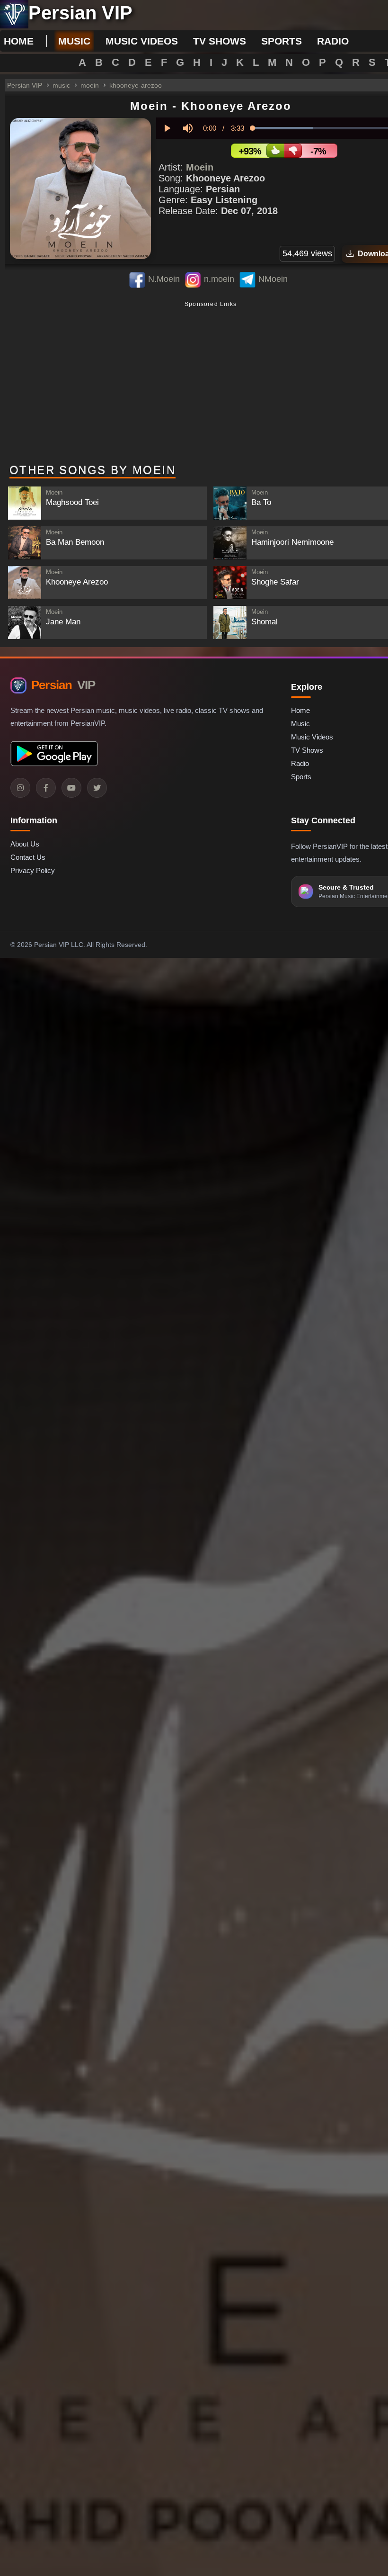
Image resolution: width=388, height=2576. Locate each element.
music (74, 41)
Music (300, 724)
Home (19, 41)
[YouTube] (71, 788)
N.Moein (164, 279)
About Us (25, 844)
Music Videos (312, 737)
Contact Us (28, 857)
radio (333, 41)
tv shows (220, 41)
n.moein (219, 279)
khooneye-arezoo (136, 85)
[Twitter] (97, 788)
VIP (63, 685)
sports (282, 41)
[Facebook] (46, 788)
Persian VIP (25, 85)
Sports (301, 777)
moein (90, 85)
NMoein (273, 279)
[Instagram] (20, 788)
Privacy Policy (33, 870)
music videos (142, 41)
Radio (300, 763)
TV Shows (307, 750)
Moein (200, 167)
